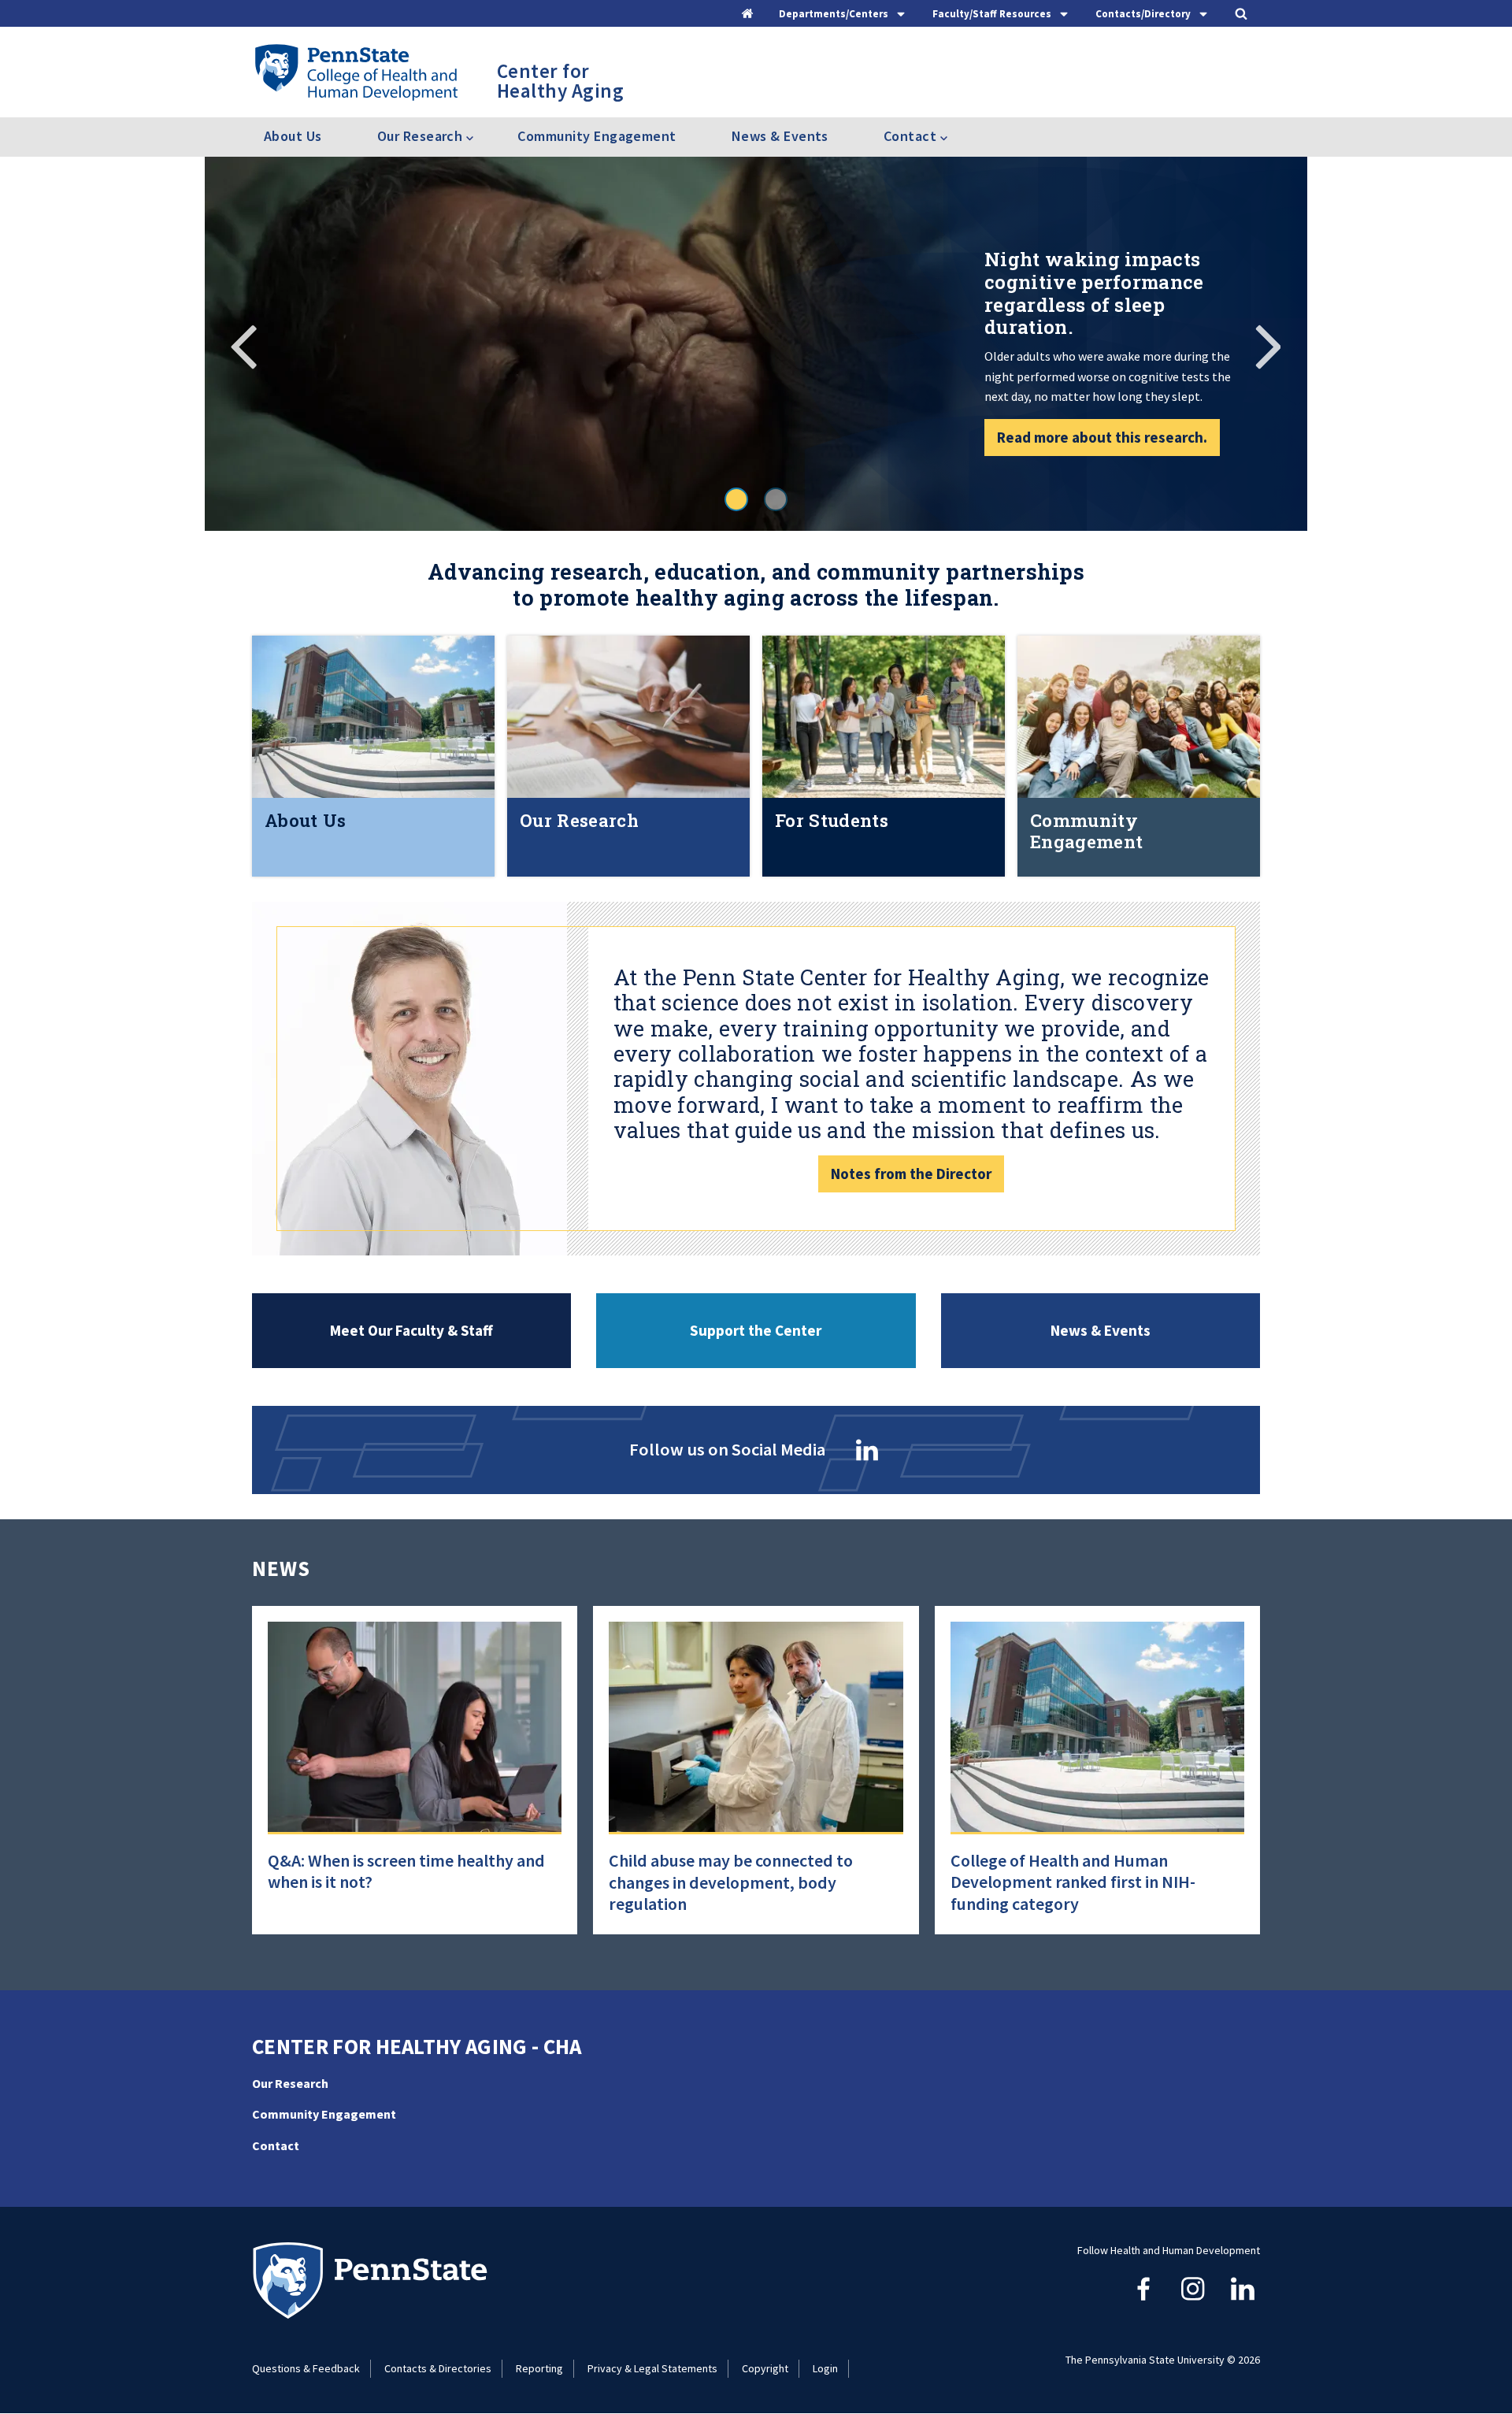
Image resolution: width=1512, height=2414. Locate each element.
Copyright (765, 2368)
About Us (293, 136)
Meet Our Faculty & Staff (411, 1330)
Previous (244, 344)
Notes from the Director (911, 1174)
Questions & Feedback (306, 2368)
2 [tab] (776, 499)
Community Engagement (597, 136)
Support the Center (756, 1330)
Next (1268, 344)
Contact (276, 2145)
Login (825, 2368)
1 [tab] (736, 499)
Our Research (290, 2083)
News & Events (780, 136)
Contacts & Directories (438, 2368)
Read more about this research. (1102, 437)
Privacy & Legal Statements (652, 2368)
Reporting (539, 2368)
